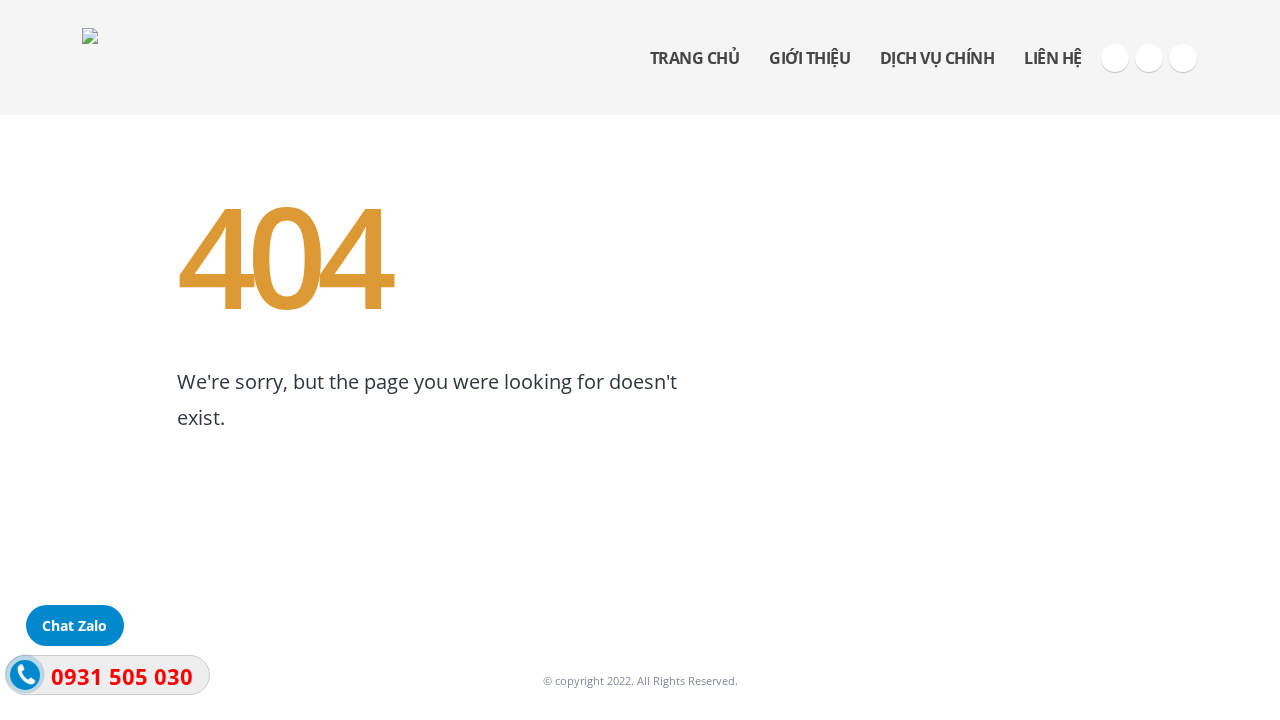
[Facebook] (1115, 58)
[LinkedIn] (1183, 58)
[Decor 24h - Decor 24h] (202, 57)
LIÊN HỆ (1053, 58)
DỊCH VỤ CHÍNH (937, 58)
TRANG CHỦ (695, 58)
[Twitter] (1149, 58)
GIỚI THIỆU (809, 58)
